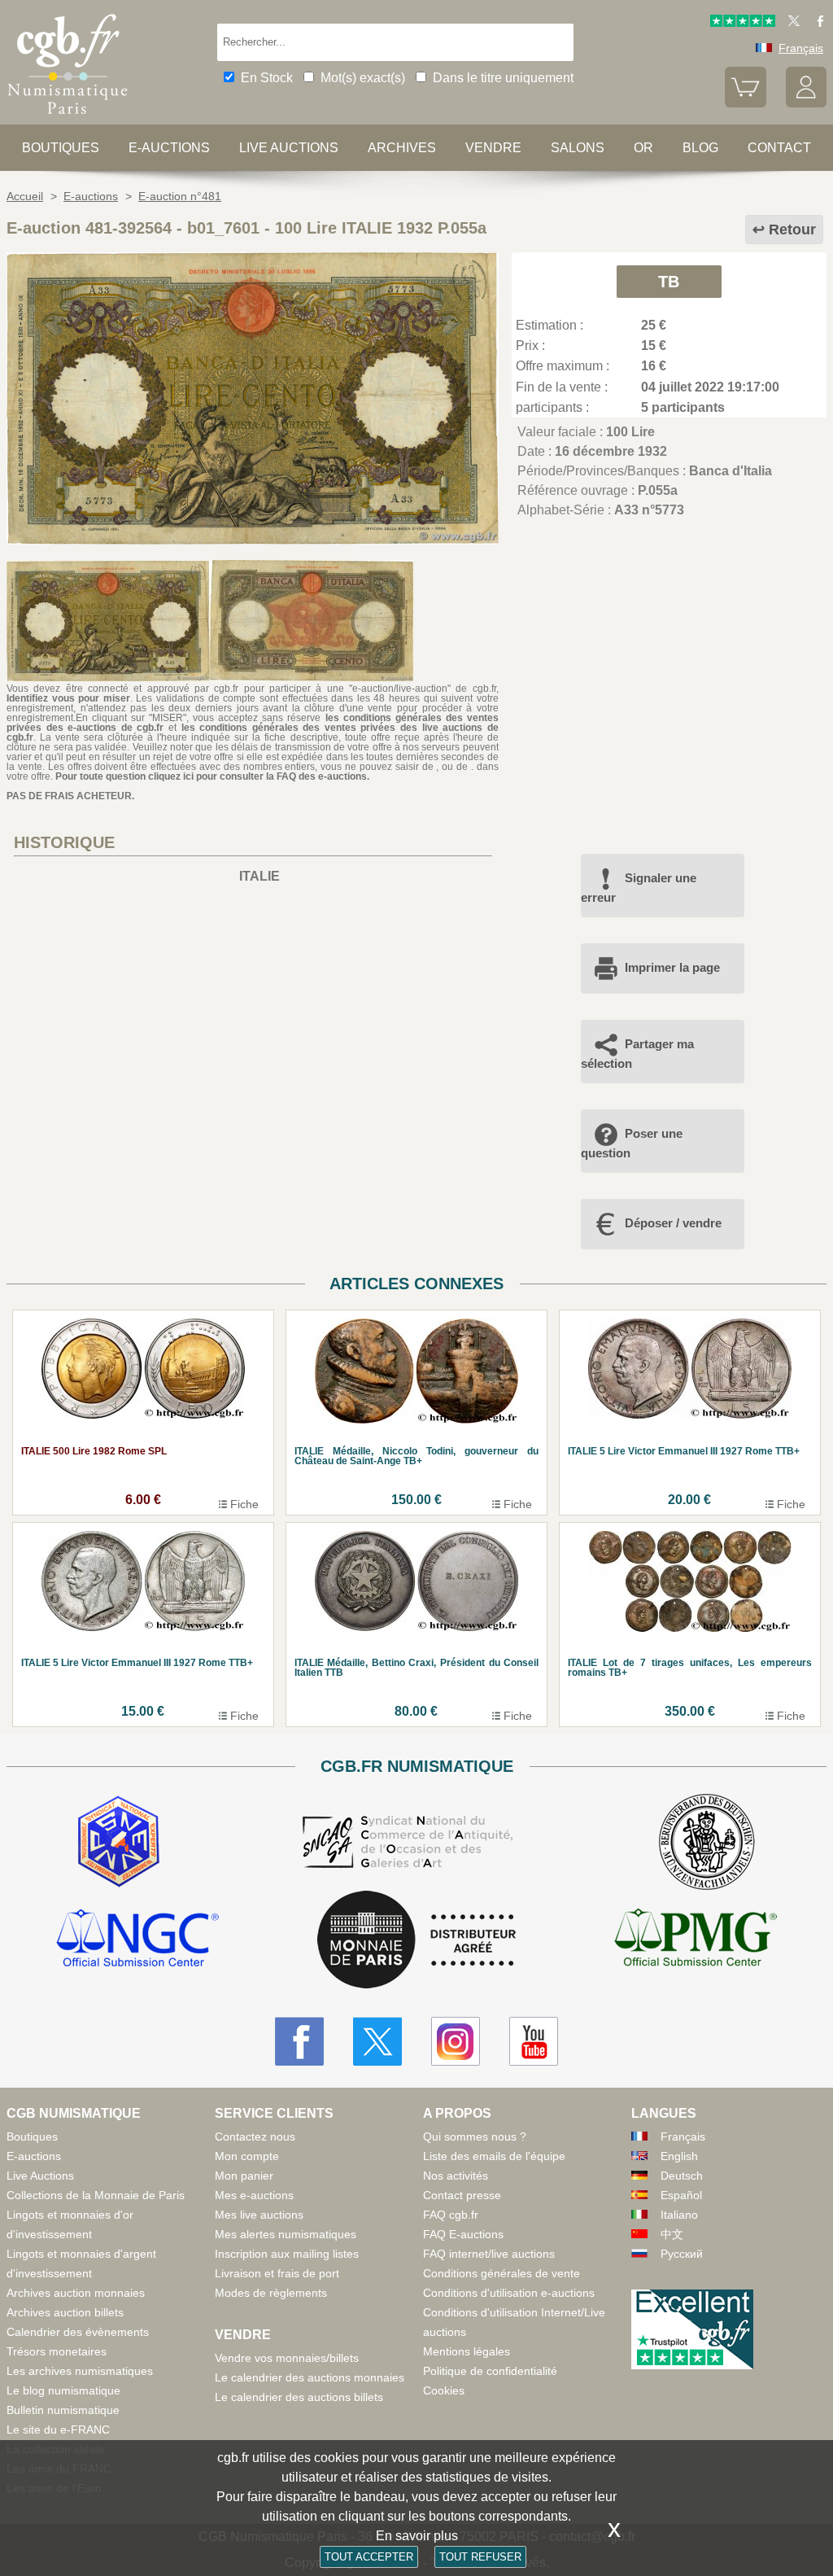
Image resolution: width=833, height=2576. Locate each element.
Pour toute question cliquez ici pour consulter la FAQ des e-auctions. (212, 776)
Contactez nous (255, 2136)
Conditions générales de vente (502, 2273)
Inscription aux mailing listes (287, 2254)
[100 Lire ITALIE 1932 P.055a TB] (253, 540)
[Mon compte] (806, 103)
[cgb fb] (816, 23)
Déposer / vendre (673, 1223)
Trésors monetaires (57, 2351)
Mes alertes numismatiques (286, 2234)
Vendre (493, 148)
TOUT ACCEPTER (369, 2557)
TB (669, 282)
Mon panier (244, 2176)
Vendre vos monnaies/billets (287, 2358)
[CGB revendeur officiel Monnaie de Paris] (416, 1941)
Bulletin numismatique (63, 2410)
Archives (402, 148)
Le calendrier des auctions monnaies (310, 2377)
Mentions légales (467, 2351)
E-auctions (169, 148)
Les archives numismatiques (80, 2371)
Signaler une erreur (639, 888)
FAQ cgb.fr (451, 2215)
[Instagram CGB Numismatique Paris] (456, 2041)
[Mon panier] (745, 103)
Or (643, 148)
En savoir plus (417, 2536)
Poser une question (632, 1143)
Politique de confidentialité (490, 2371)
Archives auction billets (65, 2312)
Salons (578, 148)
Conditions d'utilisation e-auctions (509, 2293)
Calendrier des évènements (78, 2332)
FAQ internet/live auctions (489, 2254)
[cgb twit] (791, 23)
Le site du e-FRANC (58, 2429)
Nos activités (456, 2176)
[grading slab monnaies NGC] (137, 1940)
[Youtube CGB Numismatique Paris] (534, 2041)
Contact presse (462, 2195)
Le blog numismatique (63, 2390)
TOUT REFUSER (480, 2557)
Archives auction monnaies (76, 2293)
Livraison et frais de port (277, 2273)
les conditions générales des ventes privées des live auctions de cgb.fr (253, 733)
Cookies (444, 2390)
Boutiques (61, 148)
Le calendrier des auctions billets (299, 2397)
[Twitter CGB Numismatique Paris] (377, 2041)
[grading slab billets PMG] (696, 1940)
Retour (792, 230)
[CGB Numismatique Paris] (68, 118)
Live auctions (289, 148)
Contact (779, 148)
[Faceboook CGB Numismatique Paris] (299, 2041)
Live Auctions (40, 2176)
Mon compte (247, 2156)
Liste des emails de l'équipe (494, 2156)
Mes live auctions (259, 2215)
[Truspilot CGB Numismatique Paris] (743, 23)
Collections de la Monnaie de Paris (96, 2195)
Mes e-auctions (254, 2195)
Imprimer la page (672, 967)
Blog (700, 148)
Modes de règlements (271, 2293)
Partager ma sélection (637, 1054)
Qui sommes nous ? (475, 2136)
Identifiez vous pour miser (68, 698)
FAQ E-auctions (463, 2234)
